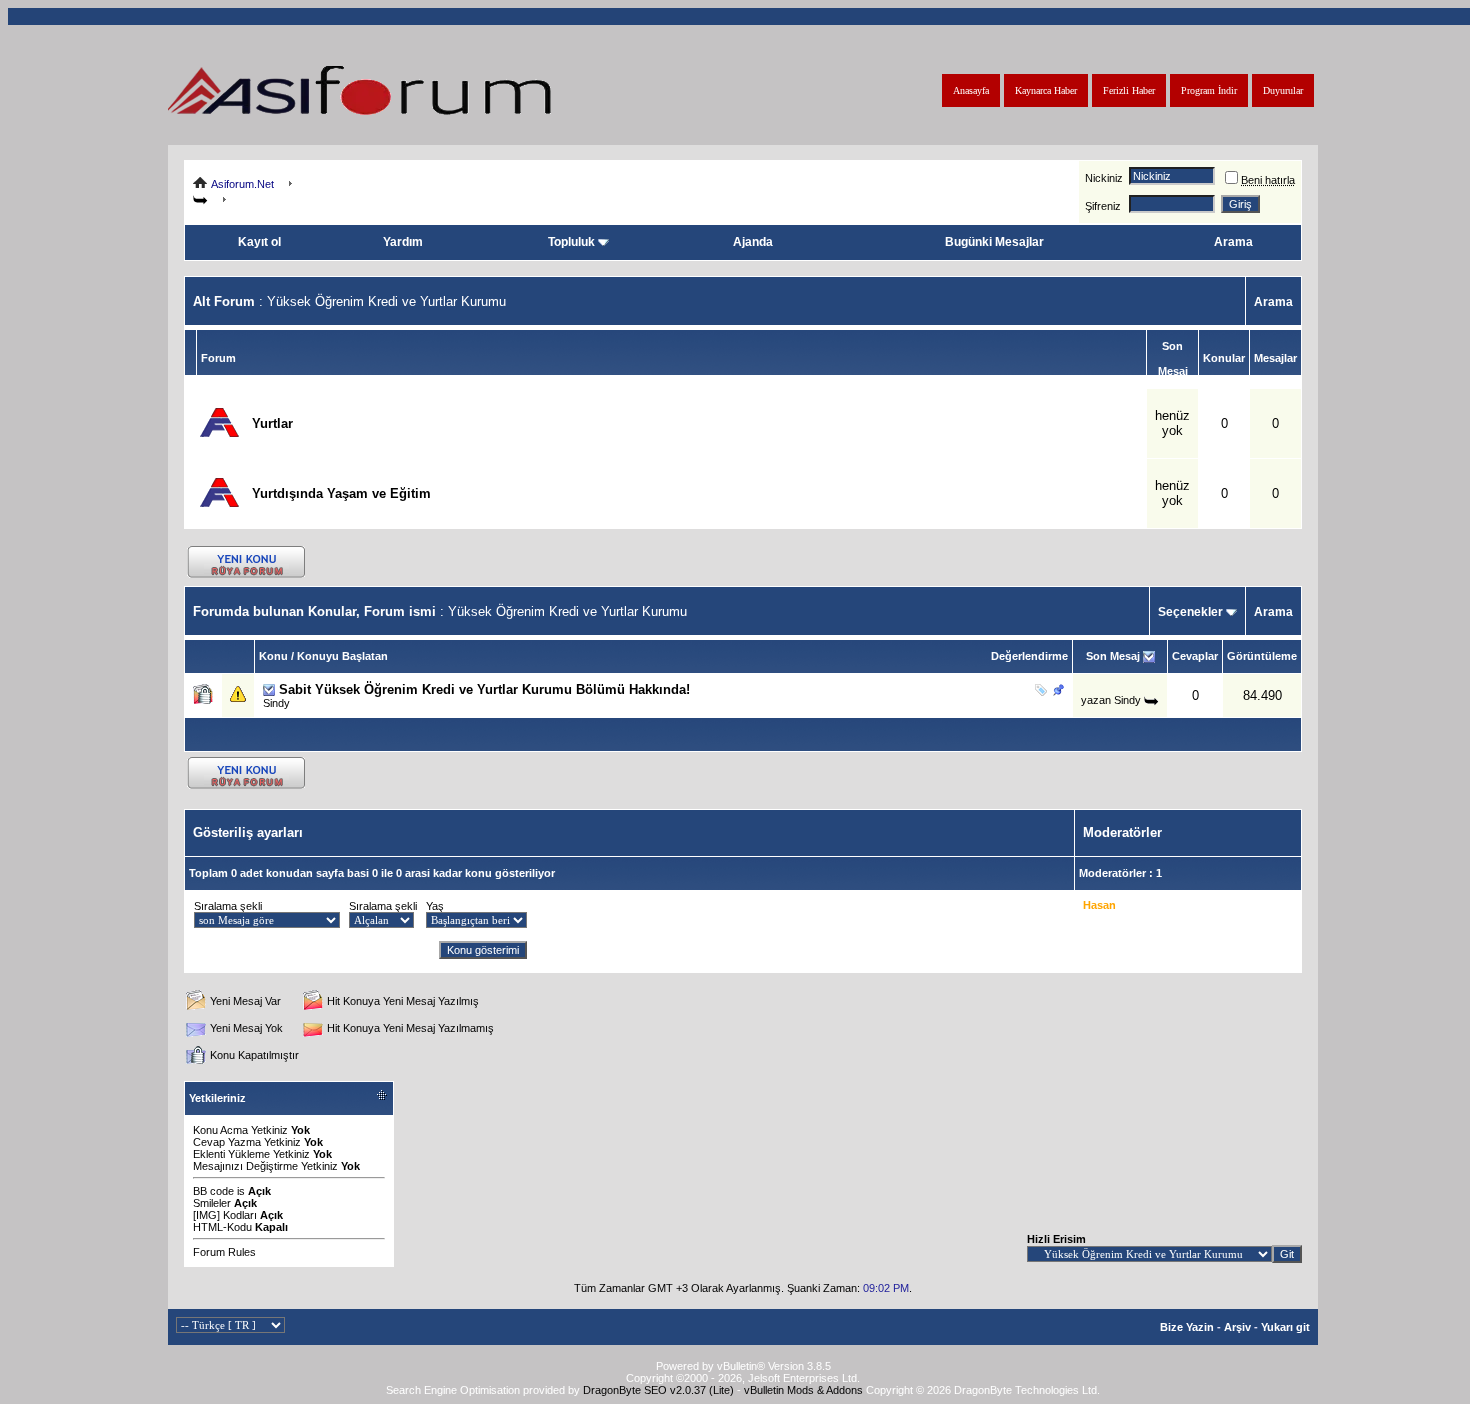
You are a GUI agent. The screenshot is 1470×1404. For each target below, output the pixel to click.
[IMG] (206, 1215)
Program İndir (1209, 90)
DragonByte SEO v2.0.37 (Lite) (658, 1390)
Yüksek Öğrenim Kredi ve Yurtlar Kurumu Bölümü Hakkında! (502, 689)
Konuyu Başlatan (342, 656)
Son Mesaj (1113, 656)
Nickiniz (1104, 178)
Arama (1233, 242)
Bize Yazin (1187, 1327)
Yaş (435, 906)
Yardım (403, 242)
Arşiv (1237, 1327)
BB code (213, 1191)
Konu (273, 656)
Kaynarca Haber (1046, 90)
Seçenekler (1190, 612)
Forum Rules (224, 1252)
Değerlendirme (1029, 656)
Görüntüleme (1262, 656)
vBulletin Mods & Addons (803, 1390)
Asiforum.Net (242, 184)
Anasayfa (971, 90)
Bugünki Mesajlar (994, 242)
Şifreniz (1103, 206)
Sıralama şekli (228, 906)
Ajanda (753, 242)
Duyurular (1283, 90)
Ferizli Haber (1129, 90)
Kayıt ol (259, 242)
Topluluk (571, 242)
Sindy (276, 703)
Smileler (212, 1203)
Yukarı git (1285, 1327)
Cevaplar (1195, 656)
